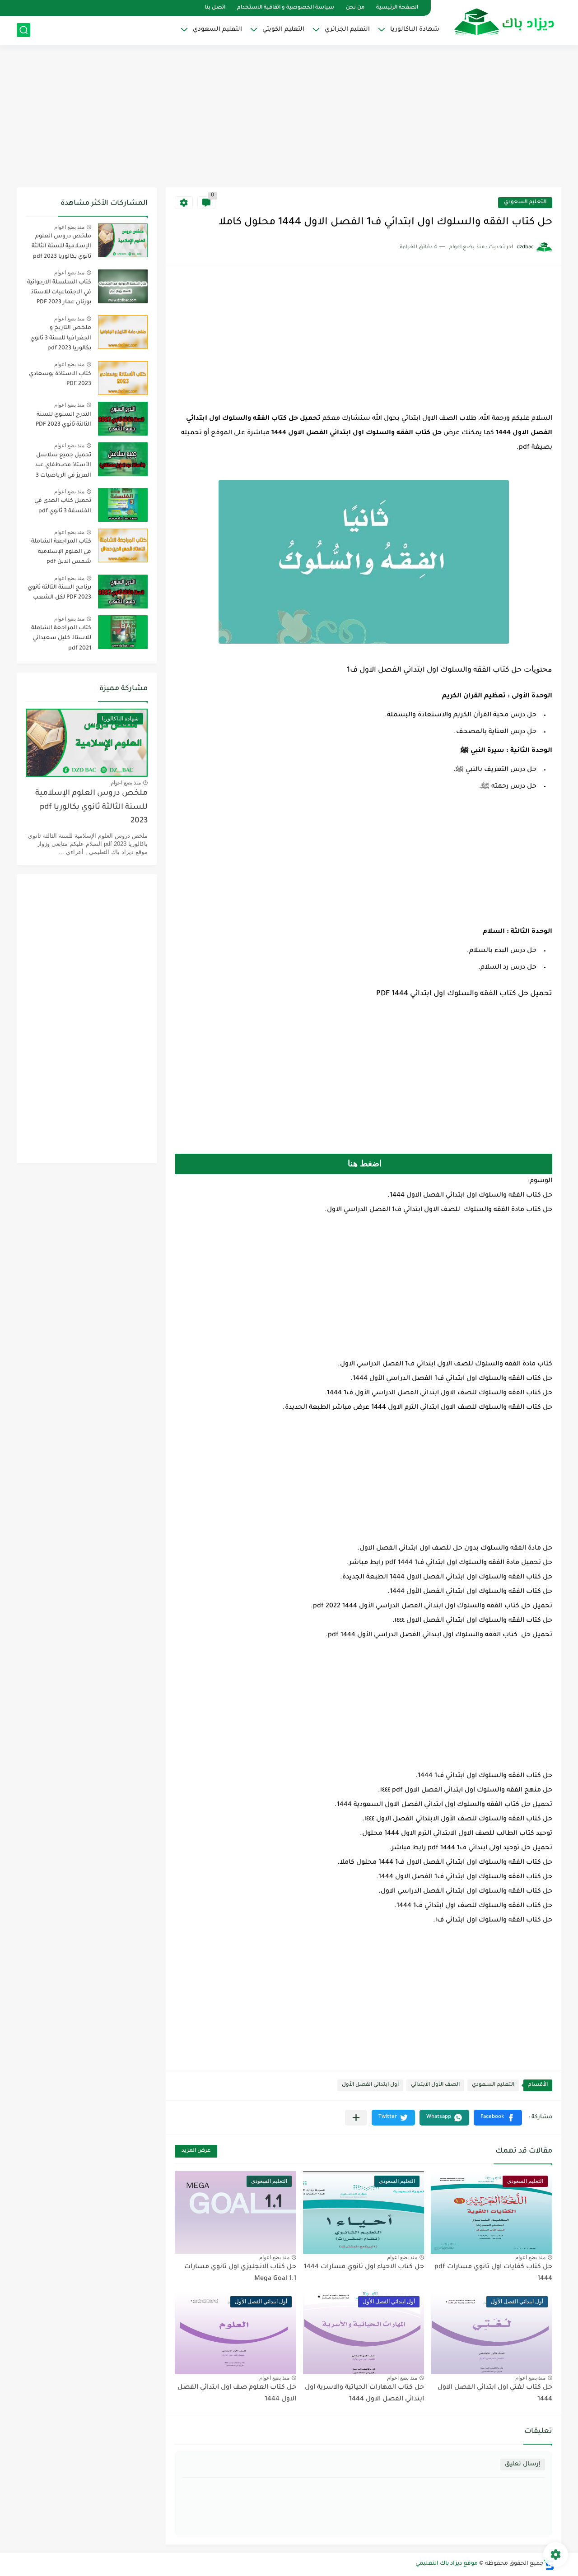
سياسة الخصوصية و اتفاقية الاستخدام (286, 8)
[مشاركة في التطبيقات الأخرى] (356, 2118)
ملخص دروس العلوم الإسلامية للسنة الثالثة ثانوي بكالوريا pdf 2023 (61, 247)
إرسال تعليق (523, 2464)
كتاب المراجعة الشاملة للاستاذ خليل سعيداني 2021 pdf (61, 638)
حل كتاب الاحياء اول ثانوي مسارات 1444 (364, 2267)
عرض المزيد (196, 2151)
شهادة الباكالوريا (415, 30)
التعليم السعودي (217, 30)
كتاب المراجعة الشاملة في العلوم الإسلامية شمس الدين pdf (61, 552)
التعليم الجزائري (347, 30)
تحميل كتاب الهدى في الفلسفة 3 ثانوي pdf (63, 506)
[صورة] (123, 240)
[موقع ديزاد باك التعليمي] (505, 22)
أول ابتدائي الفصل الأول (370, 2085)
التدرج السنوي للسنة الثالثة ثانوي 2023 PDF (63, 420)
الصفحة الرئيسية (397, 8)
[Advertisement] (289, 117)
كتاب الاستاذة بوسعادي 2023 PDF (60, 379)
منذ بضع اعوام (530, 2257)
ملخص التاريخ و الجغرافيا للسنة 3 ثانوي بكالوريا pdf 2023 (61, 338)
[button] (498, 2118)
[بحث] (23, 30)
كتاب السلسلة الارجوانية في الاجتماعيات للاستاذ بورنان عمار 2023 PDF (59, 293)
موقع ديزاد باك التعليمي (447, 2564)
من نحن (355, 8)
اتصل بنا (215, 8)
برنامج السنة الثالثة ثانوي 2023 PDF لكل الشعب (59, 593)
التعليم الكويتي (283, 30)
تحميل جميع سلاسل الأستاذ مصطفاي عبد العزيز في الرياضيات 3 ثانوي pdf (63, 467)
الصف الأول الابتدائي (435, 2085)
